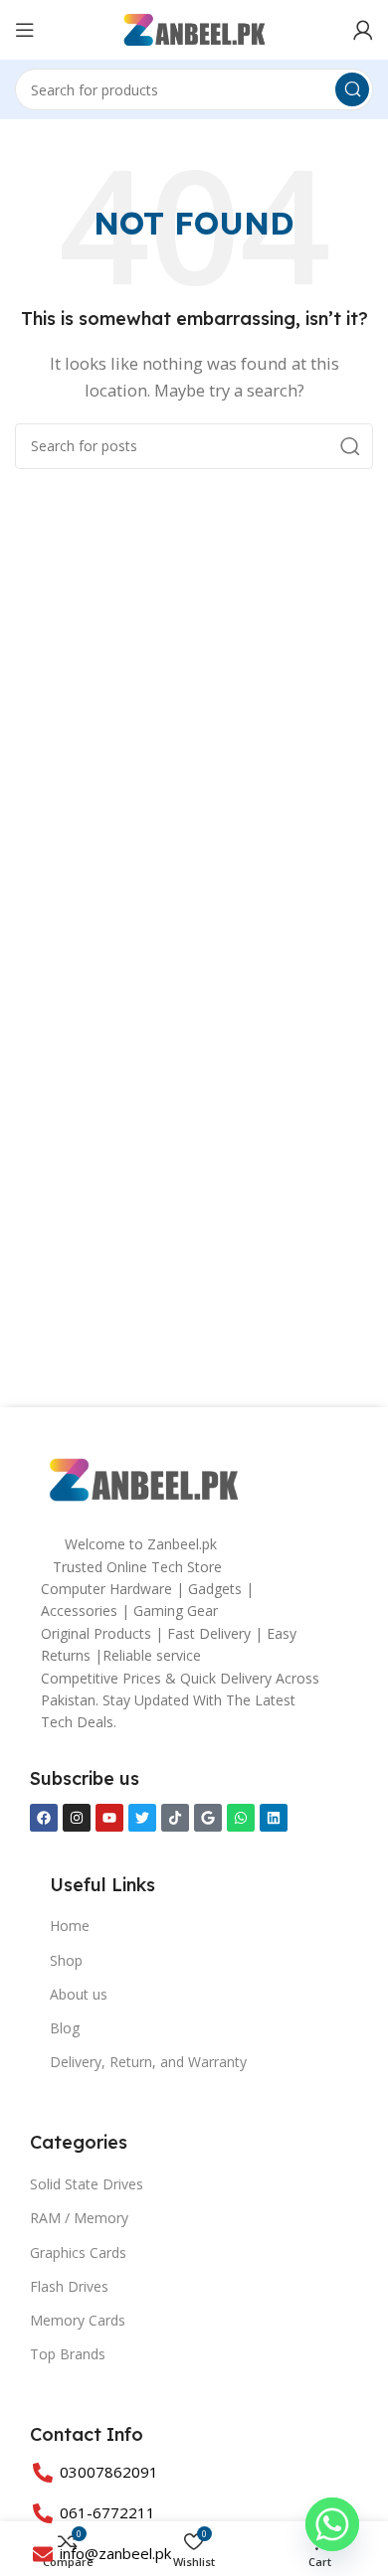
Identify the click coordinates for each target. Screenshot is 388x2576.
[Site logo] (194, 28)
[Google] (208, 1818)
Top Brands (68, 2354)
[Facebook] (44, 1818)
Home (70, 1926)
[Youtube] (109, 1818)
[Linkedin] (274, 1818)
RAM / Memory (79, 2218)
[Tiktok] (175, 1818)
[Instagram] (77, 1818)
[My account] (363, 30)
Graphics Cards (78, 2253)
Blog (65, 2028)
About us (79, 1994)
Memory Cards (78, 2320)
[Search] (352, 89)
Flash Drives (69, 2286)
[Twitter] (142, 1818)
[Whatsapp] (241, 1818)
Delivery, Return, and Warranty (148, 2062)
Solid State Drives (87, 2184)
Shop (66, 1960)
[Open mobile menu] (25, 30)
